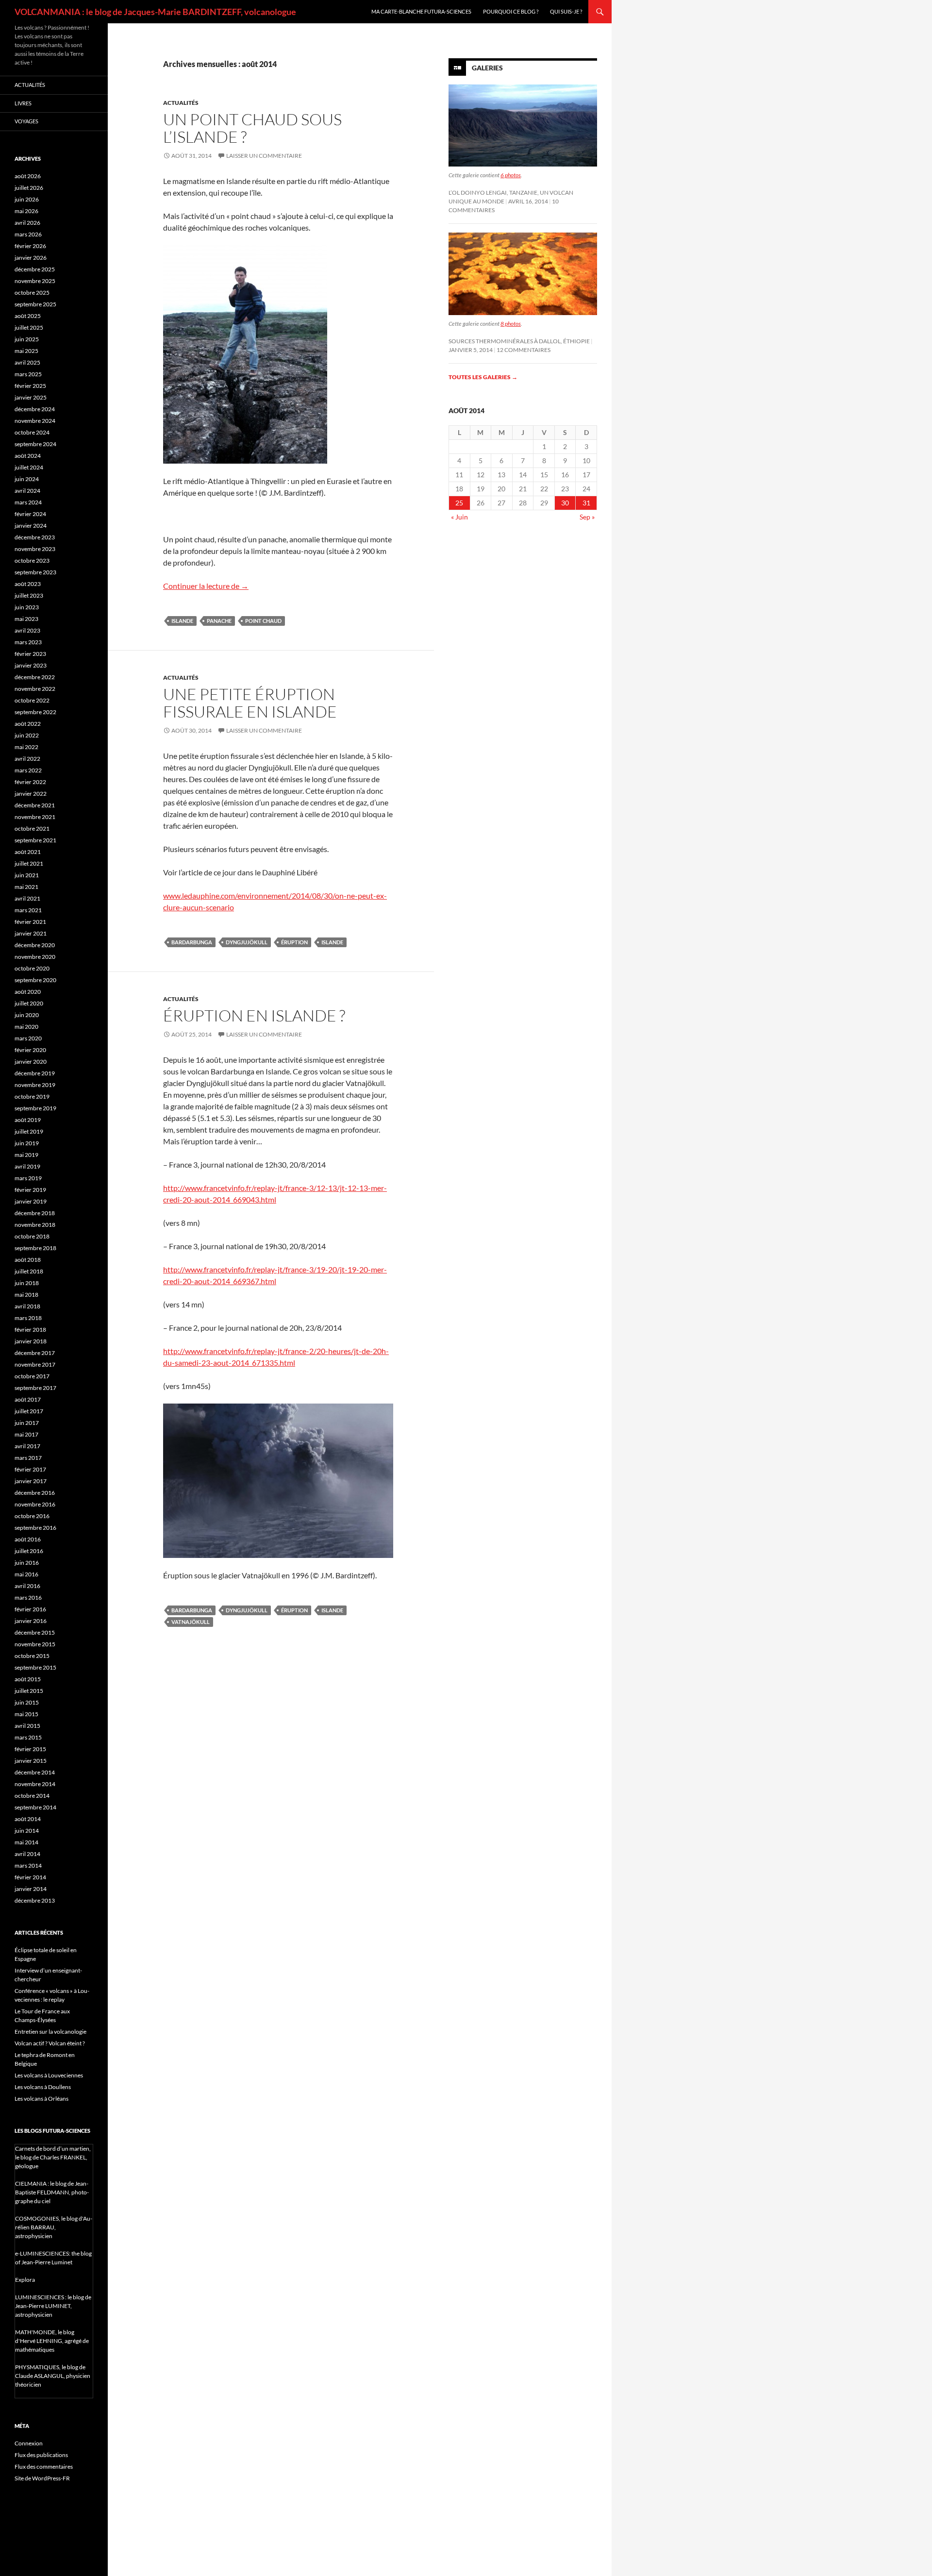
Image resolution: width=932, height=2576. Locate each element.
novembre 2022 (35, 689)
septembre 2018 (35, 1248)
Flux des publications (41, 2455)
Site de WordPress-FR (42, 2478)
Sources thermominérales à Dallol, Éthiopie (519, 341)
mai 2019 (26, 1155)
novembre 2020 (35, 957)
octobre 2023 (32, 560)
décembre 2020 (35, 945)
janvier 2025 (31, 397)
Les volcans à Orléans (42, 2099)
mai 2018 (26, 1295)
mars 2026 (28, 234)
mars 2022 (28, 770)
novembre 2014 (35, 1784)
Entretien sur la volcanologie (50, 2032)
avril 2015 (27, 1726)
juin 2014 (27, 1831)
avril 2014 (27, 1854)
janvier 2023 (31, 665)
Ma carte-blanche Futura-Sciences (421, 11)
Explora (25, 2280)
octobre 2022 (32, 700)
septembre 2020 (35, 980)
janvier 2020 (31, 1062)
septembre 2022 (35, 712)
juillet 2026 (29, 188)
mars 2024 (28, 502)
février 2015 (30, 1749)
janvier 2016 (31, 1621)
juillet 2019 (29, 1131)
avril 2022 (27, 759)
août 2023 (28, 584)
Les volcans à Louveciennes (49, 2075)
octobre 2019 (32, 1096)
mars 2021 (28, 910)
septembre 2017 (35, 1388)
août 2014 (28, 1819)
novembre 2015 (35, 1644)
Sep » (587, 517)
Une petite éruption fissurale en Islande (250, 703)
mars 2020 (28, 1038)
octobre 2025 (32, 293)
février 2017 (30, 1469)
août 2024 (28, 456)
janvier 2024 (31, 526)
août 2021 (28, 852)
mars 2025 (28, 374)
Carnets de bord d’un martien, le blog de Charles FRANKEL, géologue (53, 2157)
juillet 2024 (29, 467)
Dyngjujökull (247, 942)
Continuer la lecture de (206, 586)
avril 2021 (27, 898)
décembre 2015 (35, 1632)
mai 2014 (26, 1842)
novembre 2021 (35, 817)
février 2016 (30, 1609)
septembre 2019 (35, 1108)
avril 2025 (27, 362)
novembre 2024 (35, 421)
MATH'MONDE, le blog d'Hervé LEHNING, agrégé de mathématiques (52, 2341)
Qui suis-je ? (566, 11)
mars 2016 (28, 1597)
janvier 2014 (31, 1889)
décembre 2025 (35, 269)
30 (565, 503)
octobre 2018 (32, 1236)
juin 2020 (27, 1015)
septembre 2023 (35, 572)
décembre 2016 (35, 1493)
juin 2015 (27, 1702)
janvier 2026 (31, 258)
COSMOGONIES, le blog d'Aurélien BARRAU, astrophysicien (54, 2227)
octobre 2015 (32, 1656)
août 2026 (28, 176)
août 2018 (28, 1260)
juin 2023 (27, 607)
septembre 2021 (35, 840)
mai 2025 (26, 351)
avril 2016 (27, 1586)
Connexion (29, 2443)
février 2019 (30, 1190)
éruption (294, 942)
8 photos (511, 324)
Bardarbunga (192, 942)
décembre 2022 (35, 677)
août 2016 (28, 1539)
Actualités (181, 103)
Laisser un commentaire (264, 156)
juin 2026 (27, 199)
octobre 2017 (32, 1376)
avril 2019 (27, 1166)
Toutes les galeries (483, 377)
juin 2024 (27, 479)
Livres (23, 103)
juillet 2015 (29, 1691)
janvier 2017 (31, 1481)
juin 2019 (27, 1143)
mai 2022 (26, 747)
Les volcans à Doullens (43, 2087)
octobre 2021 (32, 828)
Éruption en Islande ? (254, 1015)
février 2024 (30, 514)
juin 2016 (27, 1563)
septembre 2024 (35, 444)
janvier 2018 (31, 1341)
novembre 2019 (35, 1085)
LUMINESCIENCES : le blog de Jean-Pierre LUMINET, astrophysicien (53, 2306)
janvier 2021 (31, 933)
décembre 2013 (35, 1900)
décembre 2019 (35, 1073)
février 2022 (30, 782)
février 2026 (30, 246)
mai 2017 (26, 1434)
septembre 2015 (35, 1667)
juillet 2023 (29, 595)
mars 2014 (28, 1865)
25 (459, 503)
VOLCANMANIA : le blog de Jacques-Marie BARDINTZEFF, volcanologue (155, 12)
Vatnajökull (191, 1622)
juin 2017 (27, 1423)
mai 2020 (26, 1027)
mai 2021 (26, 887)
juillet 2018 (29, 1271)
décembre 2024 (35, 409)
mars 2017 (28, 1458)
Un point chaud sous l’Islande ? (252, 128)
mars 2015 (28, 1737)
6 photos (511, 175)
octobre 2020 (32, 968)
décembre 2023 (35, 537)
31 (586, 503)
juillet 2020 (29, 1003)
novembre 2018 (35, 1225)
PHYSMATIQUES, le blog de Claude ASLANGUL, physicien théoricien (53, 2376)
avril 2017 (27, 1446)
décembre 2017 (35, 1353)
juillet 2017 (29, 1411)
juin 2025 (27, 339)
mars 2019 (28, 1178)
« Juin (459, 517)
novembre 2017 (35, 1364)
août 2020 (28, 992)
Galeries (487, 68)
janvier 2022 (31, 794)
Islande (182, 621)
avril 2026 (27, 223)
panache (219, 621)
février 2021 (30, 922)
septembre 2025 (35, 304)
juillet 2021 (29, 863)
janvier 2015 (31, 1761)
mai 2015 (26, 1714)
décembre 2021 (35, 805)
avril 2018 (27, 1306)
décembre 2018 (35, 1213)
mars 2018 (28, 1318)
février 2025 (30, 386)
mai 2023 (26, 619)
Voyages (26, 121)
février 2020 (30, 1050)
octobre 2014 (32, 1796)
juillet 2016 (29, 1551)
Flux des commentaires (44, 2467)
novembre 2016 (35, 1504)
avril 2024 (27, 491)
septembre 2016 (35, 1528)
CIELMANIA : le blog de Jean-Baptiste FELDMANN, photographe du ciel (52, 2192)
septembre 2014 (35, 1807)
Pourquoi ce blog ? (511, 11)
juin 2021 (27, 875)
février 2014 (30, 1877)
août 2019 (28, 1120)
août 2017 (28, 1399)
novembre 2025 (35, 281)
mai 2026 (26, 211)
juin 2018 (27, 1283)
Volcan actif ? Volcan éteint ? (50, 2043)
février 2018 (30, 1330)
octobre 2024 (32, 432)
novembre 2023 (35, 549)
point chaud (263, 621)
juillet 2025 (29, 327)
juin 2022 (27, 735)
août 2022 (28, 724)
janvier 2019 (31, 1201)
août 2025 (28, 316)
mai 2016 (26, 1574)
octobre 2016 (32, 1516)
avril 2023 (27, 630)
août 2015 (28, 1679)
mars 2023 (28, 642)
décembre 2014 (35, 1772)
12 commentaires (524, 350)
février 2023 (30, 654)
